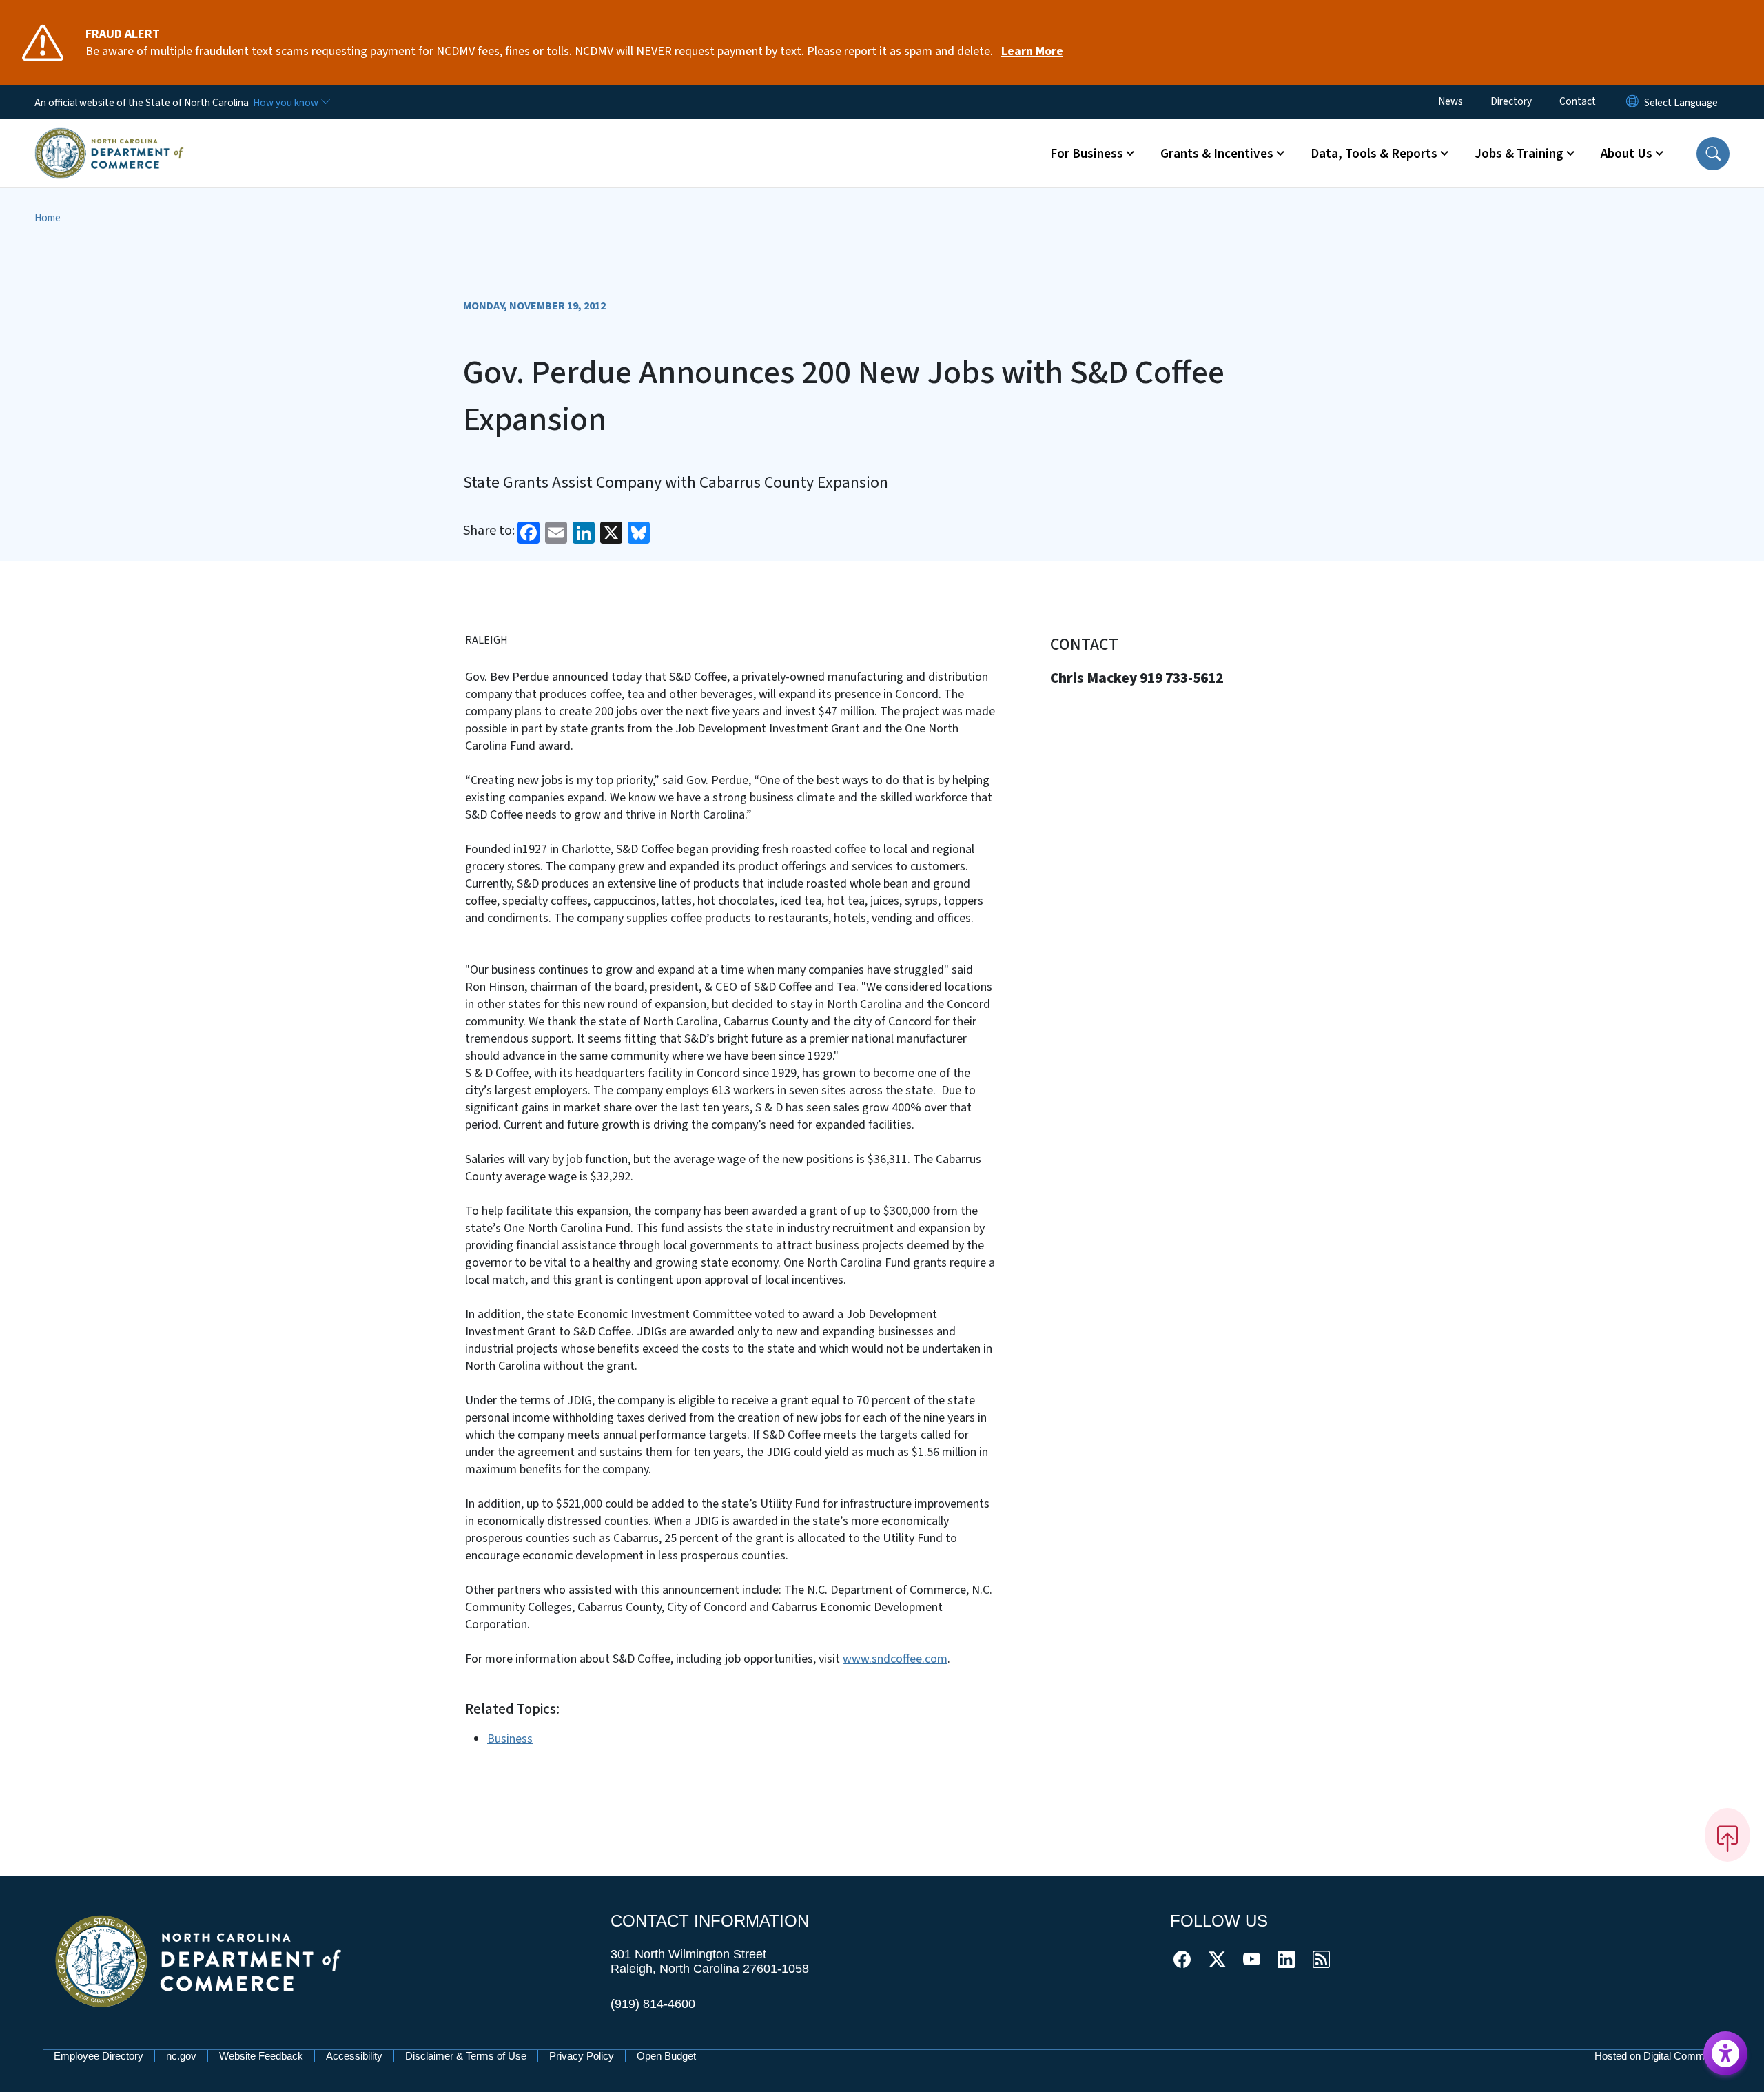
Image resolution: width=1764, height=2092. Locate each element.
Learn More (1032, 51)
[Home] (109, 137)
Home (48, 218)
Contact (1578, 101)
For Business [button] (1087, 154)
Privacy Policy (582, 2056)
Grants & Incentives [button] (1217, 154)
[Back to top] (1727, 1835)
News (1450, 101)
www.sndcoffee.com (895, 1659)
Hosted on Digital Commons (1658, 2056)
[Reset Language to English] (1632, 102)
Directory (1511, 101)
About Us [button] (1627, 154)
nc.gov (181, 2056)
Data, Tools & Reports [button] (1374, 154)
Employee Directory (99, 2056)
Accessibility (354, 2056)
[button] (1713, 154)
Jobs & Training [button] (1519, 154)
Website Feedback (261, 2056)
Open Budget (666, 2056)
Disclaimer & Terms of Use (466, 2056)
